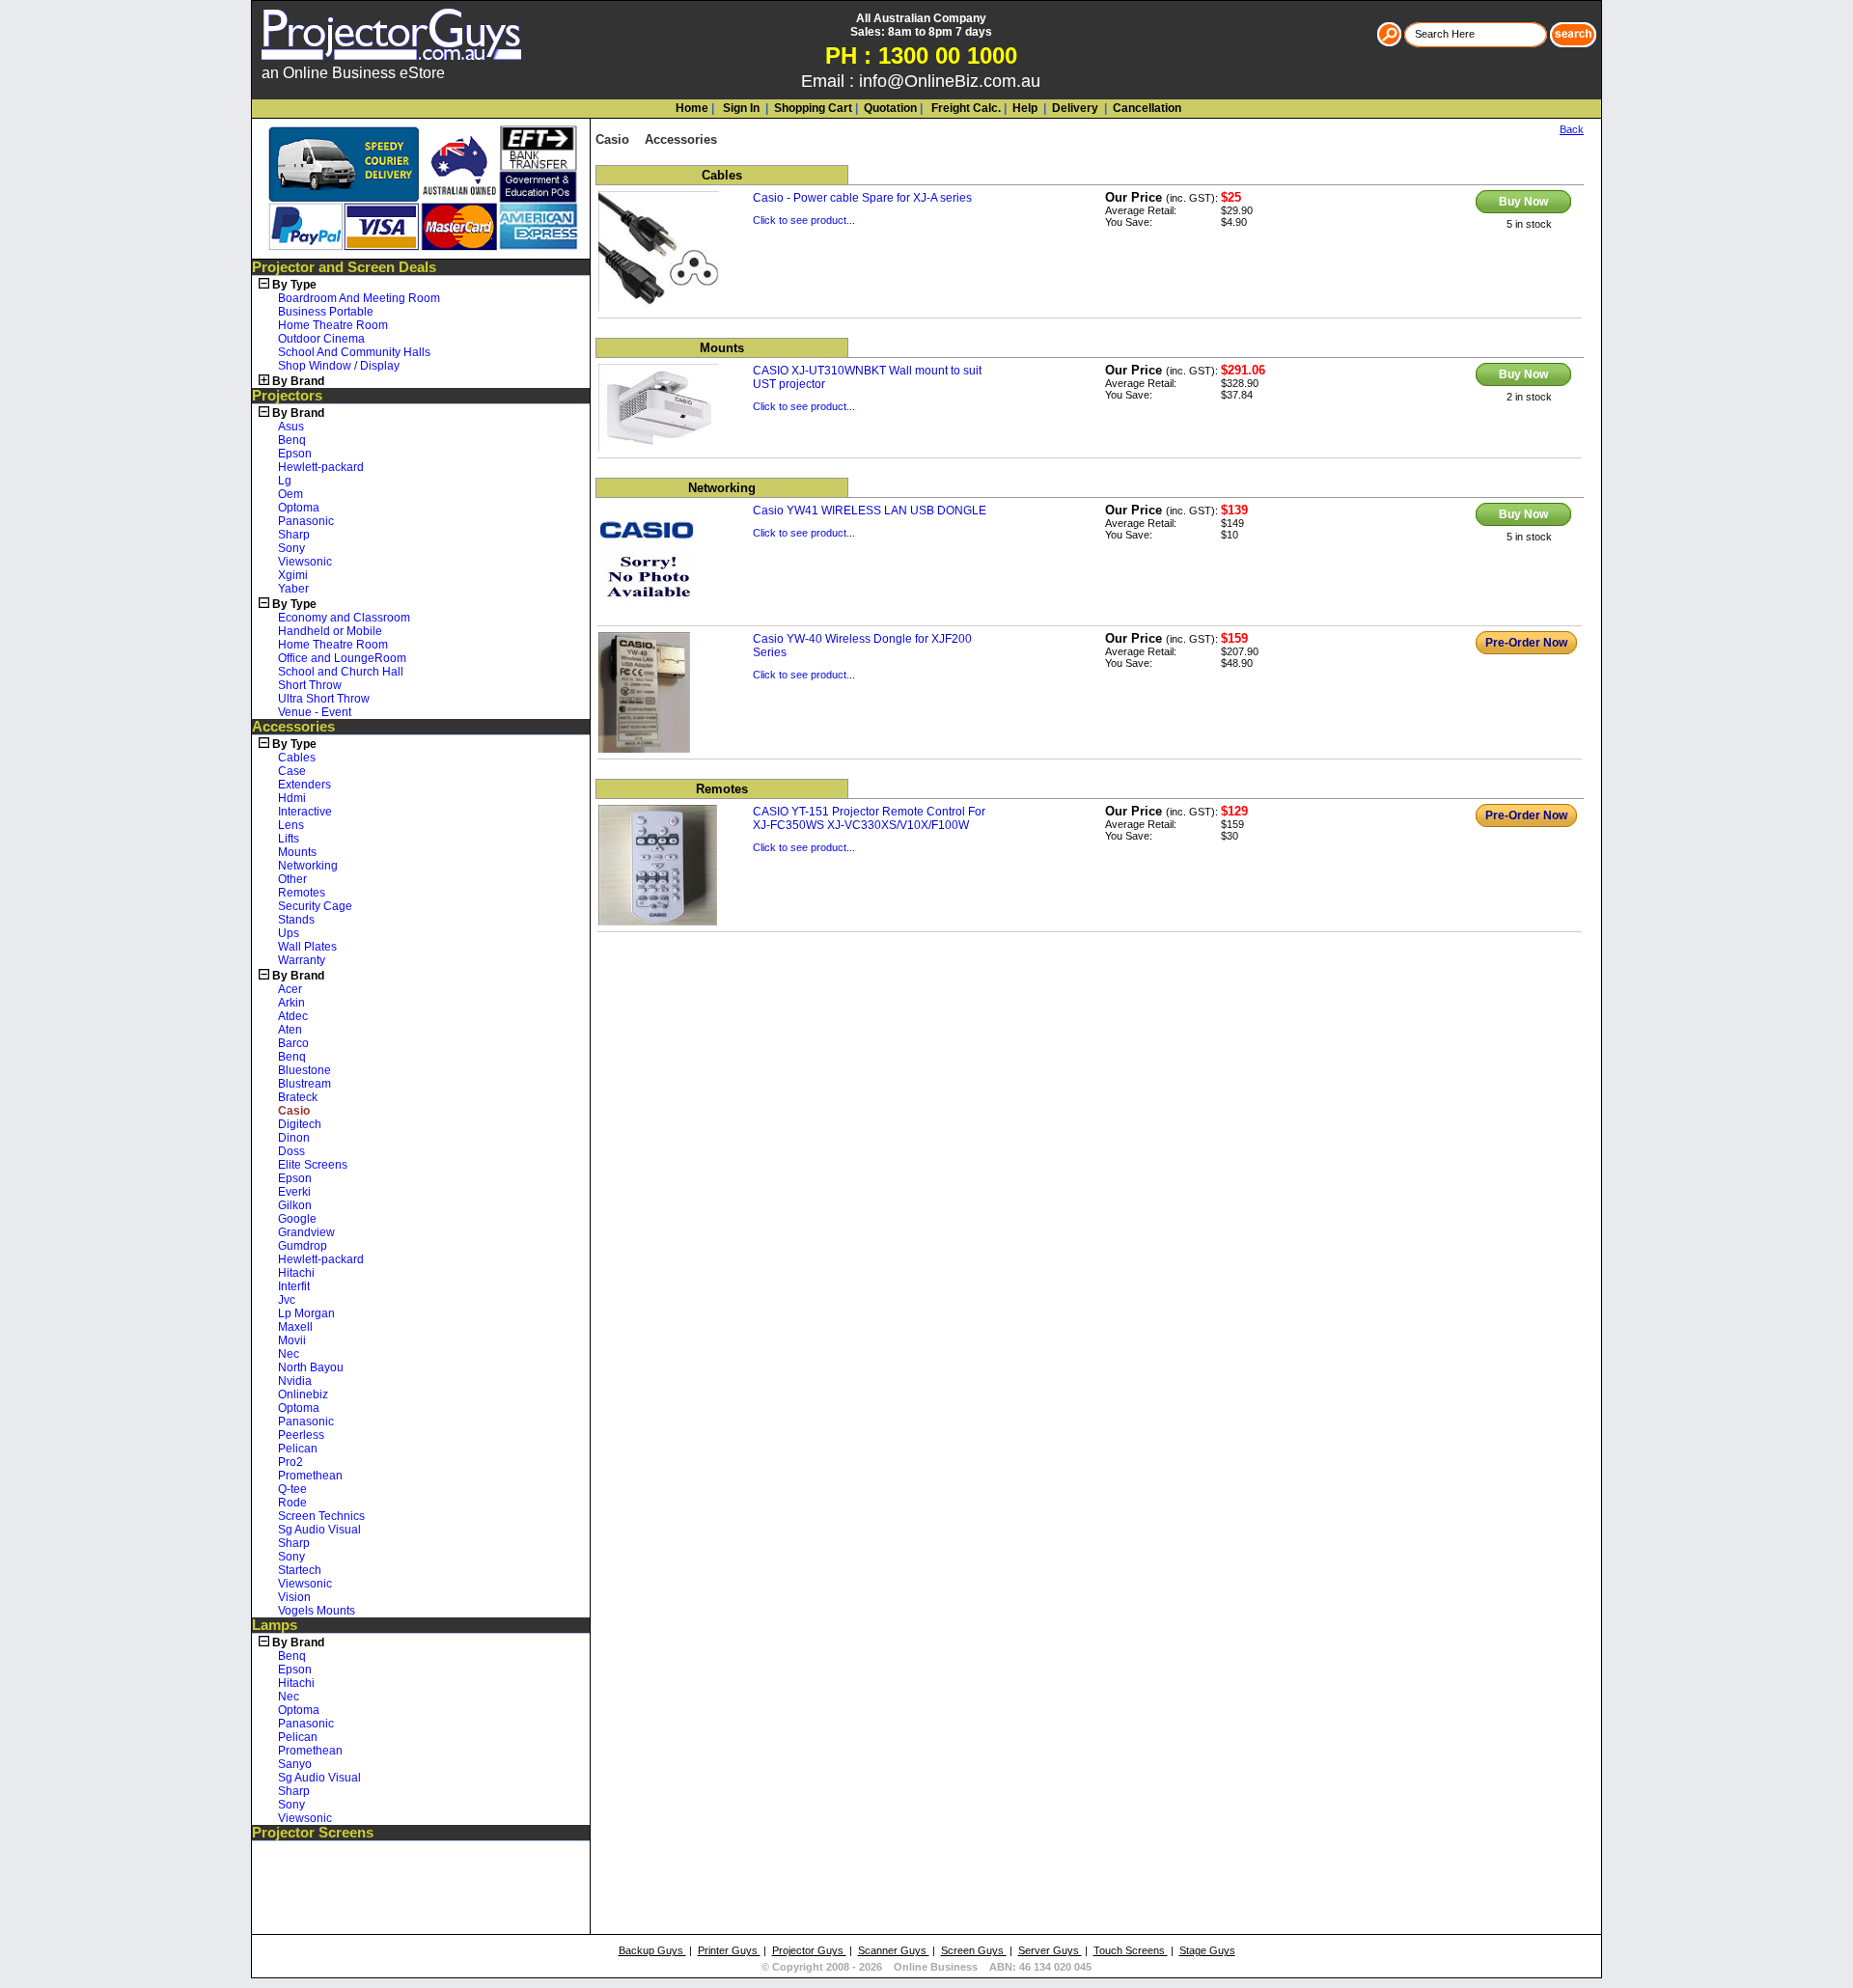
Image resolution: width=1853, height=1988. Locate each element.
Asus (291, 427)
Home (692, 108)
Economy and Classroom (344, 618)
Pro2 (290, 1462)
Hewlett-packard (321, 467)
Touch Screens (1131, 1950)
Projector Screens (313, 1833)
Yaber (293, 589)
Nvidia (295, 1381)
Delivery (1074, 108)
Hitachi (296, 1273)
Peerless (301, 1435)
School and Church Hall (341, 672)
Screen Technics (321, 1516)
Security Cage (315, 906)
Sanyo (295, 1764)
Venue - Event (315, 712)
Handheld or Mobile (330, 631)
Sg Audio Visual (319, 1530)
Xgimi (293, 575)
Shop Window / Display (339, 366)
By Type (294, 285)
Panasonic (306, 521)
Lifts (289, 839)
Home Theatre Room (333, 325)
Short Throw (310, 685)
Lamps (275, 1625)
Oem (290, 494)
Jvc (287, 1300)
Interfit (294, 1286)
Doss (291, 1151)
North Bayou (311, 1367)
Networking (308, 866)
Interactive (305, 812)
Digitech (300, 1124)
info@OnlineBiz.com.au (950, 81)
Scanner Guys (894, 1950)
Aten (290, 1030)
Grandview (306, 1232)
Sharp (294, 535)
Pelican (298, 1449)
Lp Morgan (306, 1313)
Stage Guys (1207, 1950)
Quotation (890, 108)
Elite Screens (313, 1165)
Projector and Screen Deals (344, 267)
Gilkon (295, 1205)
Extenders (304, 785)
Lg (285, 481)
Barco (293, 1043)
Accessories (293, 727)
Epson (295, 454)
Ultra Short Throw (324, 699)
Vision (294, 1597)
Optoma (299, 508)
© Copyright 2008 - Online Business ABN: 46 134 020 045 (926, 1967)
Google (297, 1219)
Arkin (291, 1003)
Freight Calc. (965, 108)
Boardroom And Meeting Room (359, 298)
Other (292, 879)
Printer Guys (729, 1950)
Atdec (293, 1016)
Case (292, 771)
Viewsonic (305, 562)
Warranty (302, 960)
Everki (294, 1192)
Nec (289, 1354)
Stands (296, 920)
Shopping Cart (813, 108)
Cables (297, 758)
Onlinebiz (303, 1394)
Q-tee (292, 1489)
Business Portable (326, 312)
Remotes (302, 893)
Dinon (294, 1138)
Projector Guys (809, 1950)
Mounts (297, 852)
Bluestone (304, 1070)
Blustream (304, 1084)
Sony (291, 548)
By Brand (298, 381)
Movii (292, 1340)
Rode (292, 1503)
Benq (292, 440)
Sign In (740, 108)
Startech (300, 1570)
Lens (291, 825)
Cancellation (1146, 108)
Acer (290, 989)
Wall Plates (307, 947)
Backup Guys (652, 1950)
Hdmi (292, 798)
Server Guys (1050, 1950)
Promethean (310, 1476)
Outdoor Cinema (321, 339)
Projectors (287, 396)
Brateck (298, 1097)
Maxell (295, 1327)
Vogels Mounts (317, 1611)
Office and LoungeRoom (342, 658)
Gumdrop (303, 1246)
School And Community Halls (354, 352)
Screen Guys (974, 1950)
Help (1025, 108)
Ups (289, 933)
